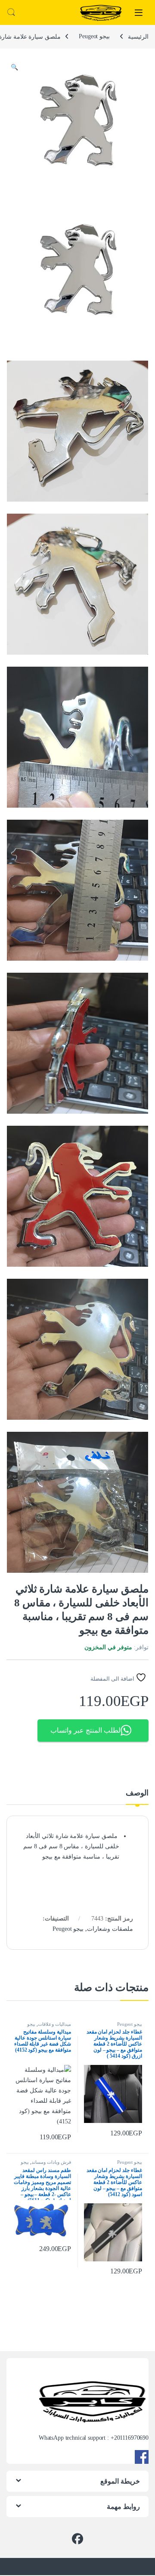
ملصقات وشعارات (110, 1929)
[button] (14, 67)
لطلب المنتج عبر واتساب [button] (85, 1730)
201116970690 (131, 2438)
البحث (11, 12)
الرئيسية (138, 36)
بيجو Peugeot (94, 36)
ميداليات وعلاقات (54, 2024)
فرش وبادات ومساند (51, 2162)
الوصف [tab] (137, 1793)
